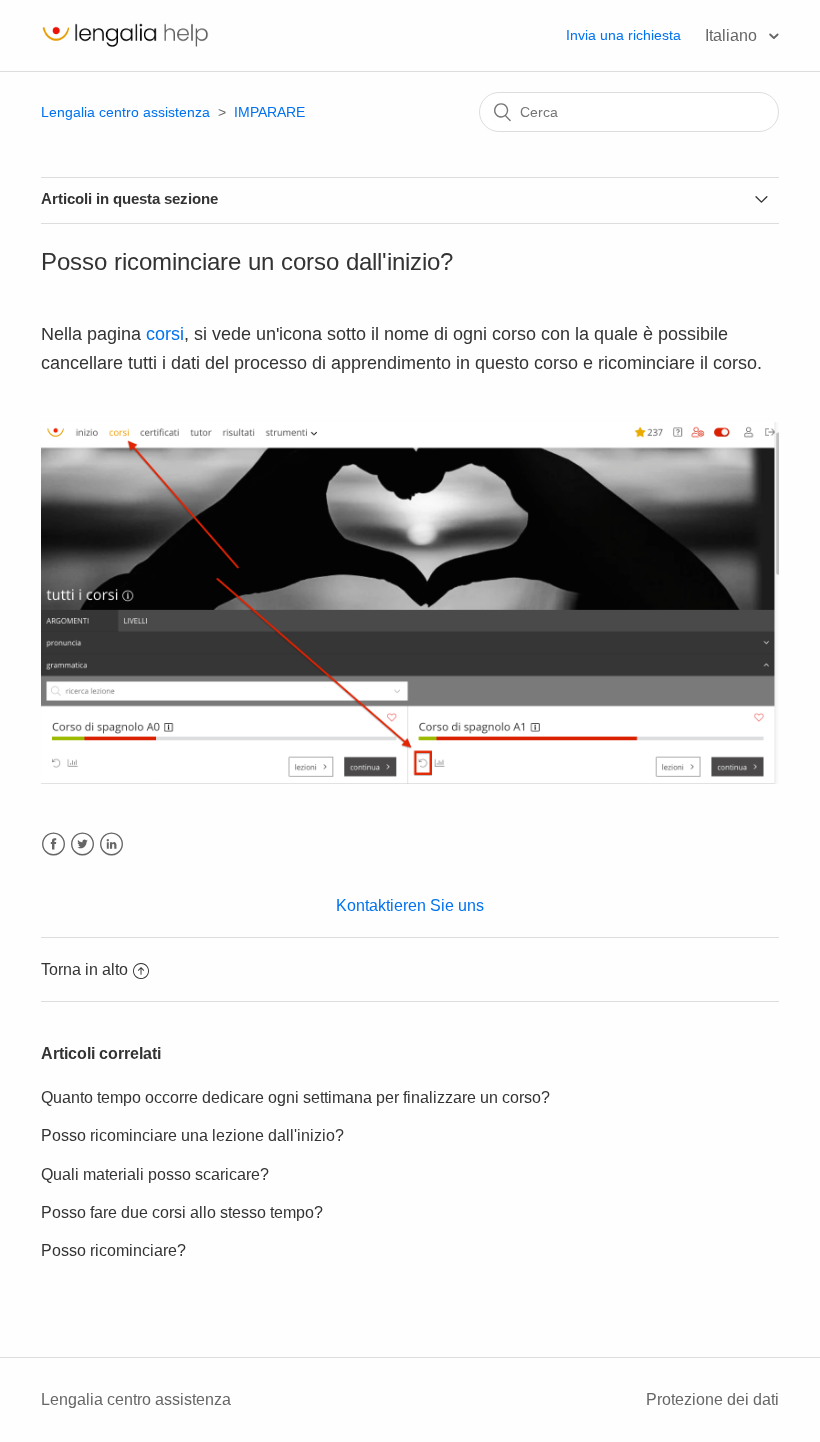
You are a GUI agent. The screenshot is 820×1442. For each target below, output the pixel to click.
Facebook (53, 844)
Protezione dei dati (712, 1399)
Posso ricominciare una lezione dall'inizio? (192, 1135)
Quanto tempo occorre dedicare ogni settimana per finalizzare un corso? (295, 1097)
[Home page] (125, 45)
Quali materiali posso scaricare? (155, 1174)
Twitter (82, 844)
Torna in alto (84, 969)
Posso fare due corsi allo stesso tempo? (182, 1212)
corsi (165, 334)
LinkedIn (111, 844)
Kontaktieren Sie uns (410, 905)
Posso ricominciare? (113, 1250)
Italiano (733, 35)
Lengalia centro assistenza (125, 112)
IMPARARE (269, 112)
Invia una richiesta (623, 35)
